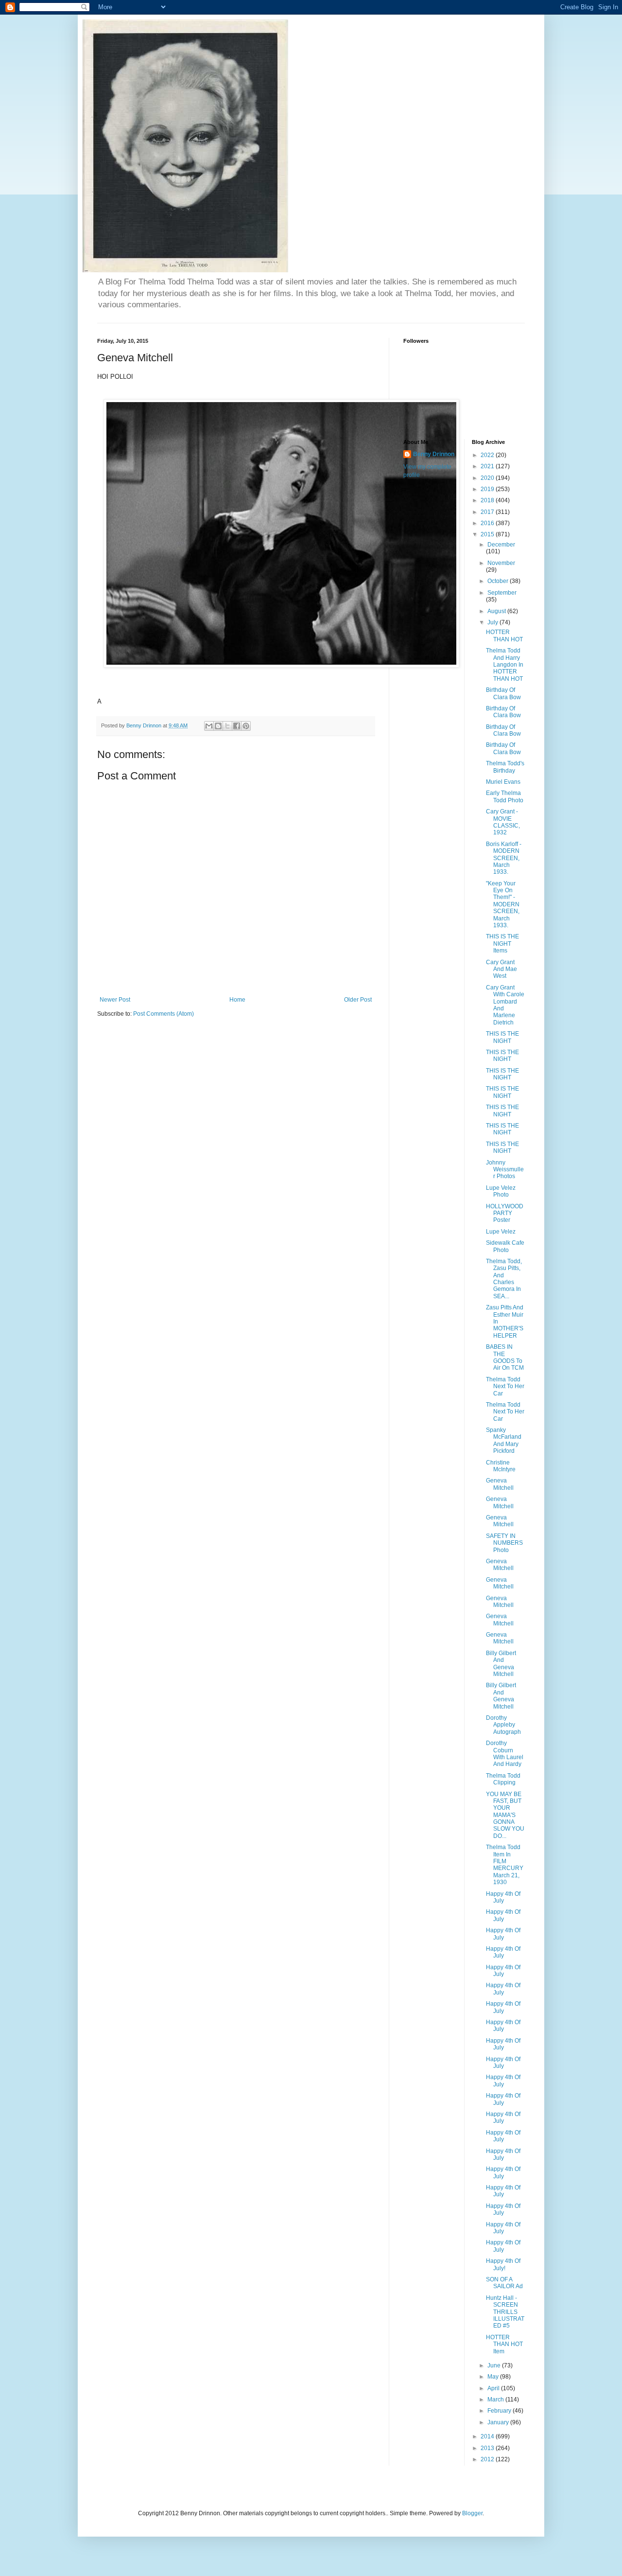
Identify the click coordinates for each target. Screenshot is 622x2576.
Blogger (472, 2513)
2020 (488, 478)
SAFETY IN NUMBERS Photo (504, 1543)
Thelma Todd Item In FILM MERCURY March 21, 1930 (505, 1865)
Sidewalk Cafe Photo (505, 1246)
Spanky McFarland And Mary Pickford (504, 1440)
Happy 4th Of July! (503, 2264)
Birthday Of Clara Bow (503, 693)
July (493, 622)
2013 (488, 2448)
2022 (488, 455)
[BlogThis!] (218, 726)
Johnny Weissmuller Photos (505, 1170)
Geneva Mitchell (500, 1484)
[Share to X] (227, 726)
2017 (488, 512)
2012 (488, 2459)
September (502, 593)
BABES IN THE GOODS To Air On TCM (505, 1357)
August (497, 611)
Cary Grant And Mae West (501, 969)
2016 (488, 523)
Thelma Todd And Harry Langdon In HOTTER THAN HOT (505, 665)
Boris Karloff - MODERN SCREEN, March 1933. (504, 858)
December (501, 545)
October (499, 581)
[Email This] (209, 726)
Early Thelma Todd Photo (505, 796)
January (499, 2422)
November (501, 563)
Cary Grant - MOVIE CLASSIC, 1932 (503, 822)
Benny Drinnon (434, 454)
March (496, 2400)
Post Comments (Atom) (164, 1014)
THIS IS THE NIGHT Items (502, 944)
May (494, 2377)
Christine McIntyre (501, 1466)
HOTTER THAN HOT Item (504, 2344)
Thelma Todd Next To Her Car (505, 1386)
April (494, 2388)
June (495, 2365)
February (500, 2411)
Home (237, 1000)
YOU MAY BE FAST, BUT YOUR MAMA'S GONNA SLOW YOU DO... (505, 1815)
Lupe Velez (501, 1232)
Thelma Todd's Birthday (505, 767)
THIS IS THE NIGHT (502, 1037)
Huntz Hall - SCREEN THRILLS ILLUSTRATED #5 (505, 2312)
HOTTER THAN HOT (504, 635)
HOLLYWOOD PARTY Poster (505, 1213)
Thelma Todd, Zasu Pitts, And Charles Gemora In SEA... (504, 1279)
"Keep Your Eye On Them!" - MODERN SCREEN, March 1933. (503, 904)
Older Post (358, 1000)
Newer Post (115, 1000)
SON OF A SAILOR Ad (504, 2283)
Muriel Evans (503, 782)
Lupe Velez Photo (501, 1191)
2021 (488, 466)
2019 (488, 489)
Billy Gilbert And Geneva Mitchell (501, 1664)
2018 (488, 500)
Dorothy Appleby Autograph (503, 1725)
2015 (488, 534)
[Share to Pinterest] (246, 726)
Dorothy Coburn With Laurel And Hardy (505, 1754)
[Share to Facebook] (237, 726)
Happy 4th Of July (503, 1897)
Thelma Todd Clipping (503, 1779)
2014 (488, 2436)
